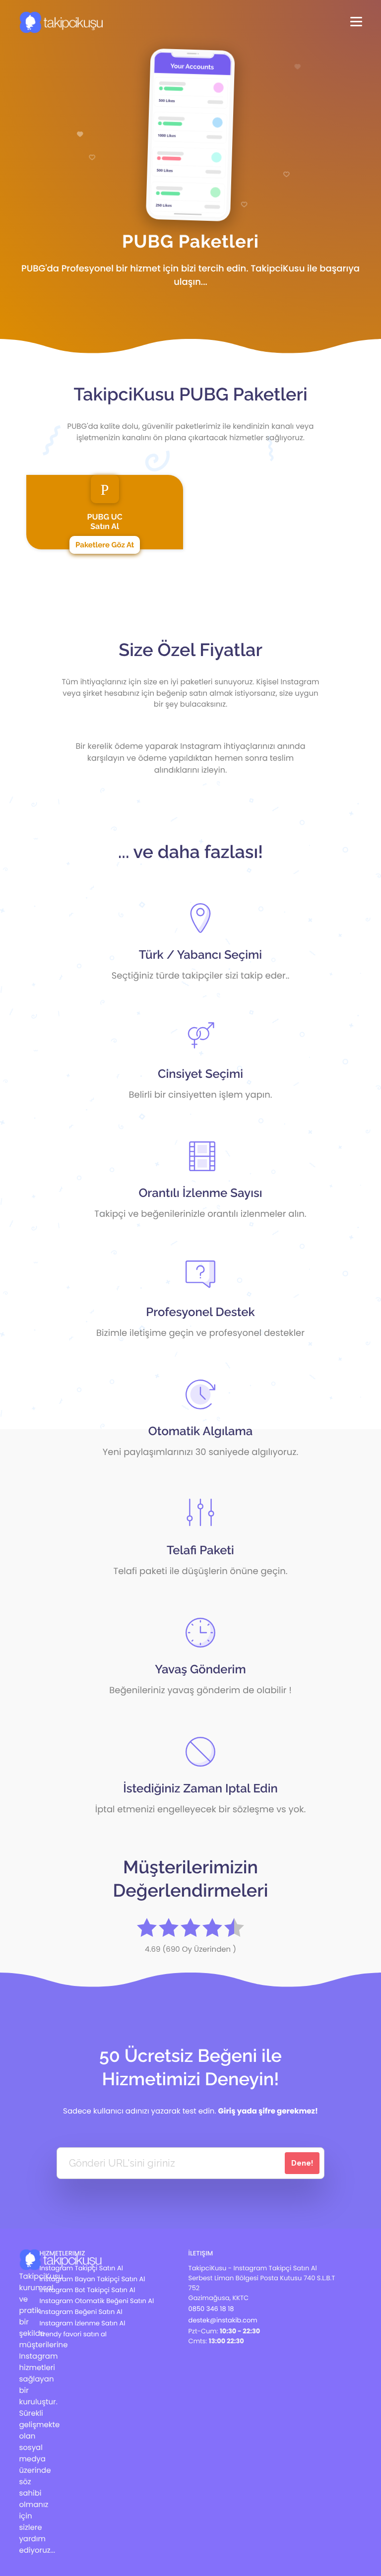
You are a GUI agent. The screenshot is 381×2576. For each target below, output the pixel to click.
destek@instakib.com (223, 2320)
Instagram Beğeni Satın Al (81, 2312)
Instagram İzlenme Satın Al (83, 2323)
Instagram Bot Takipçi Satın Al (88, 2290)
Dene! (302, 2163)
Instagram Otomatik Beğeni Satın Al (97, 2301)
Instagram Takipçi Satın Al (81, 2268)
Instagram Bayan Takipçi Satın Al (93, 2279)
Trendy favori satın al (73, 2334)
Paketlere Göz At (105, 545)
